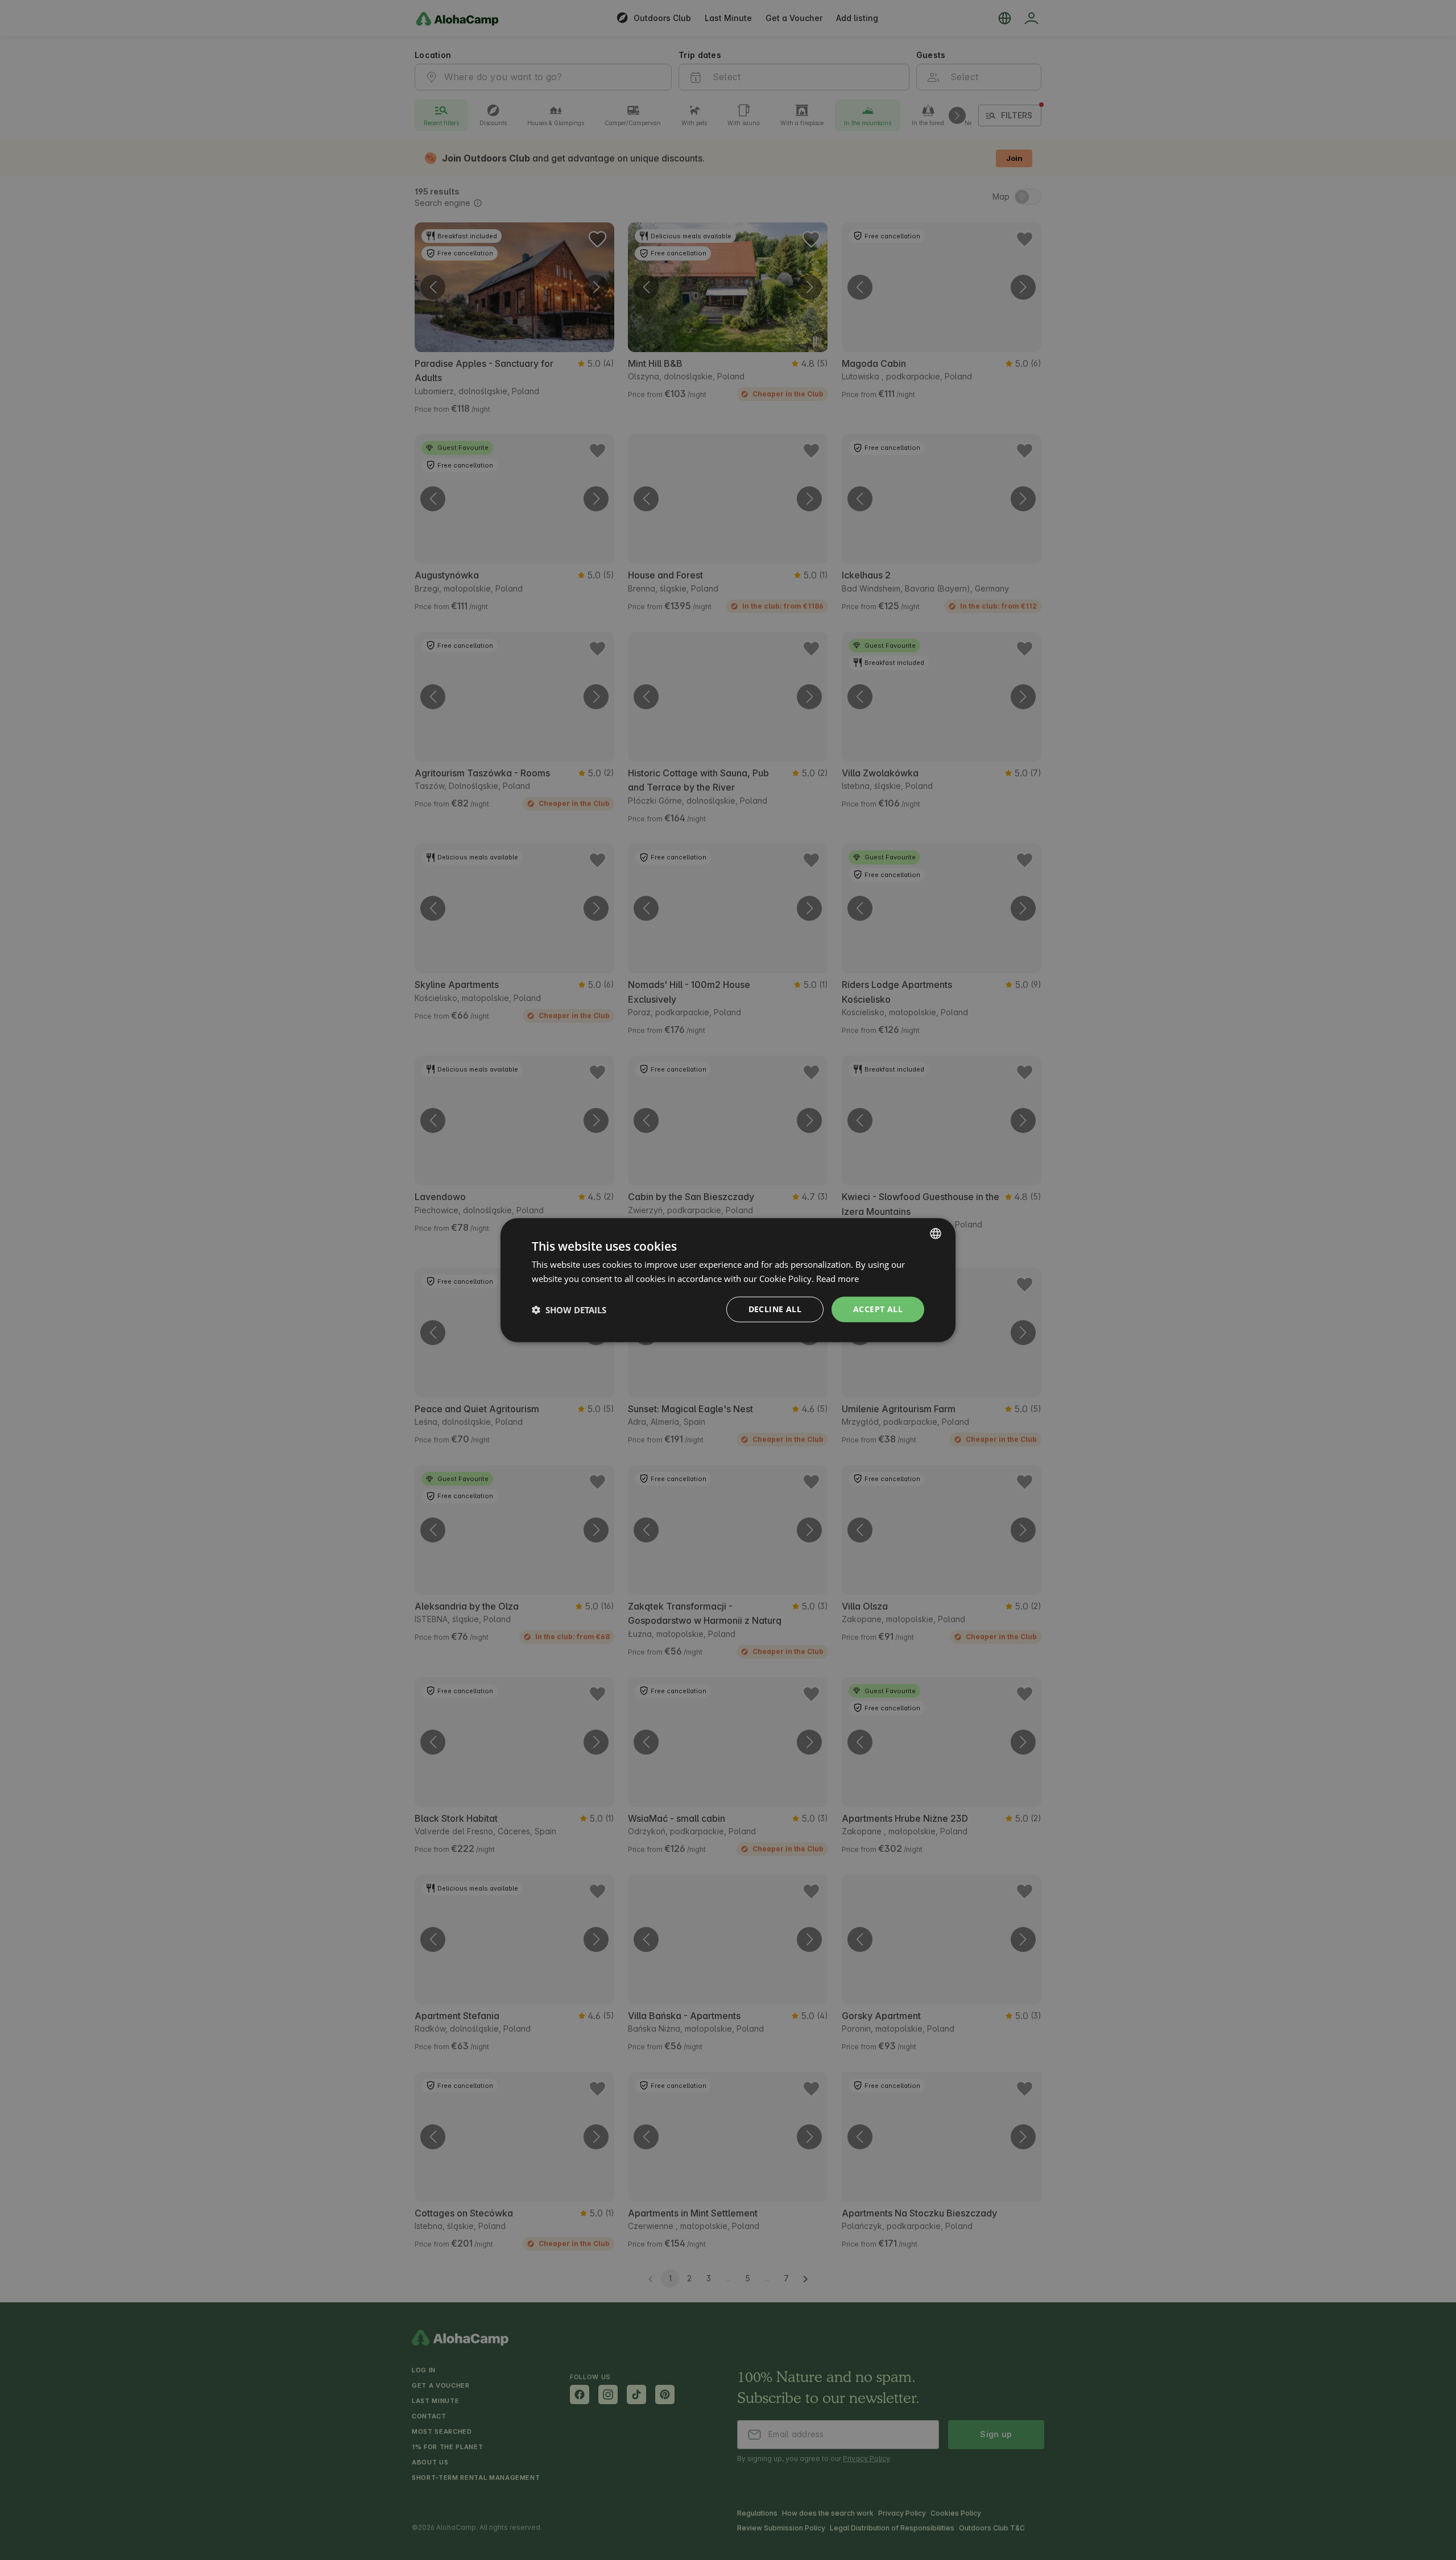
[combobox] (936, 1233)
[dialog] (728, 1280)
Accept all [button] (878, 1309)
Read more (837, 1278)
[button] (569, 1309)
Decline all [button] (775, 1309)
